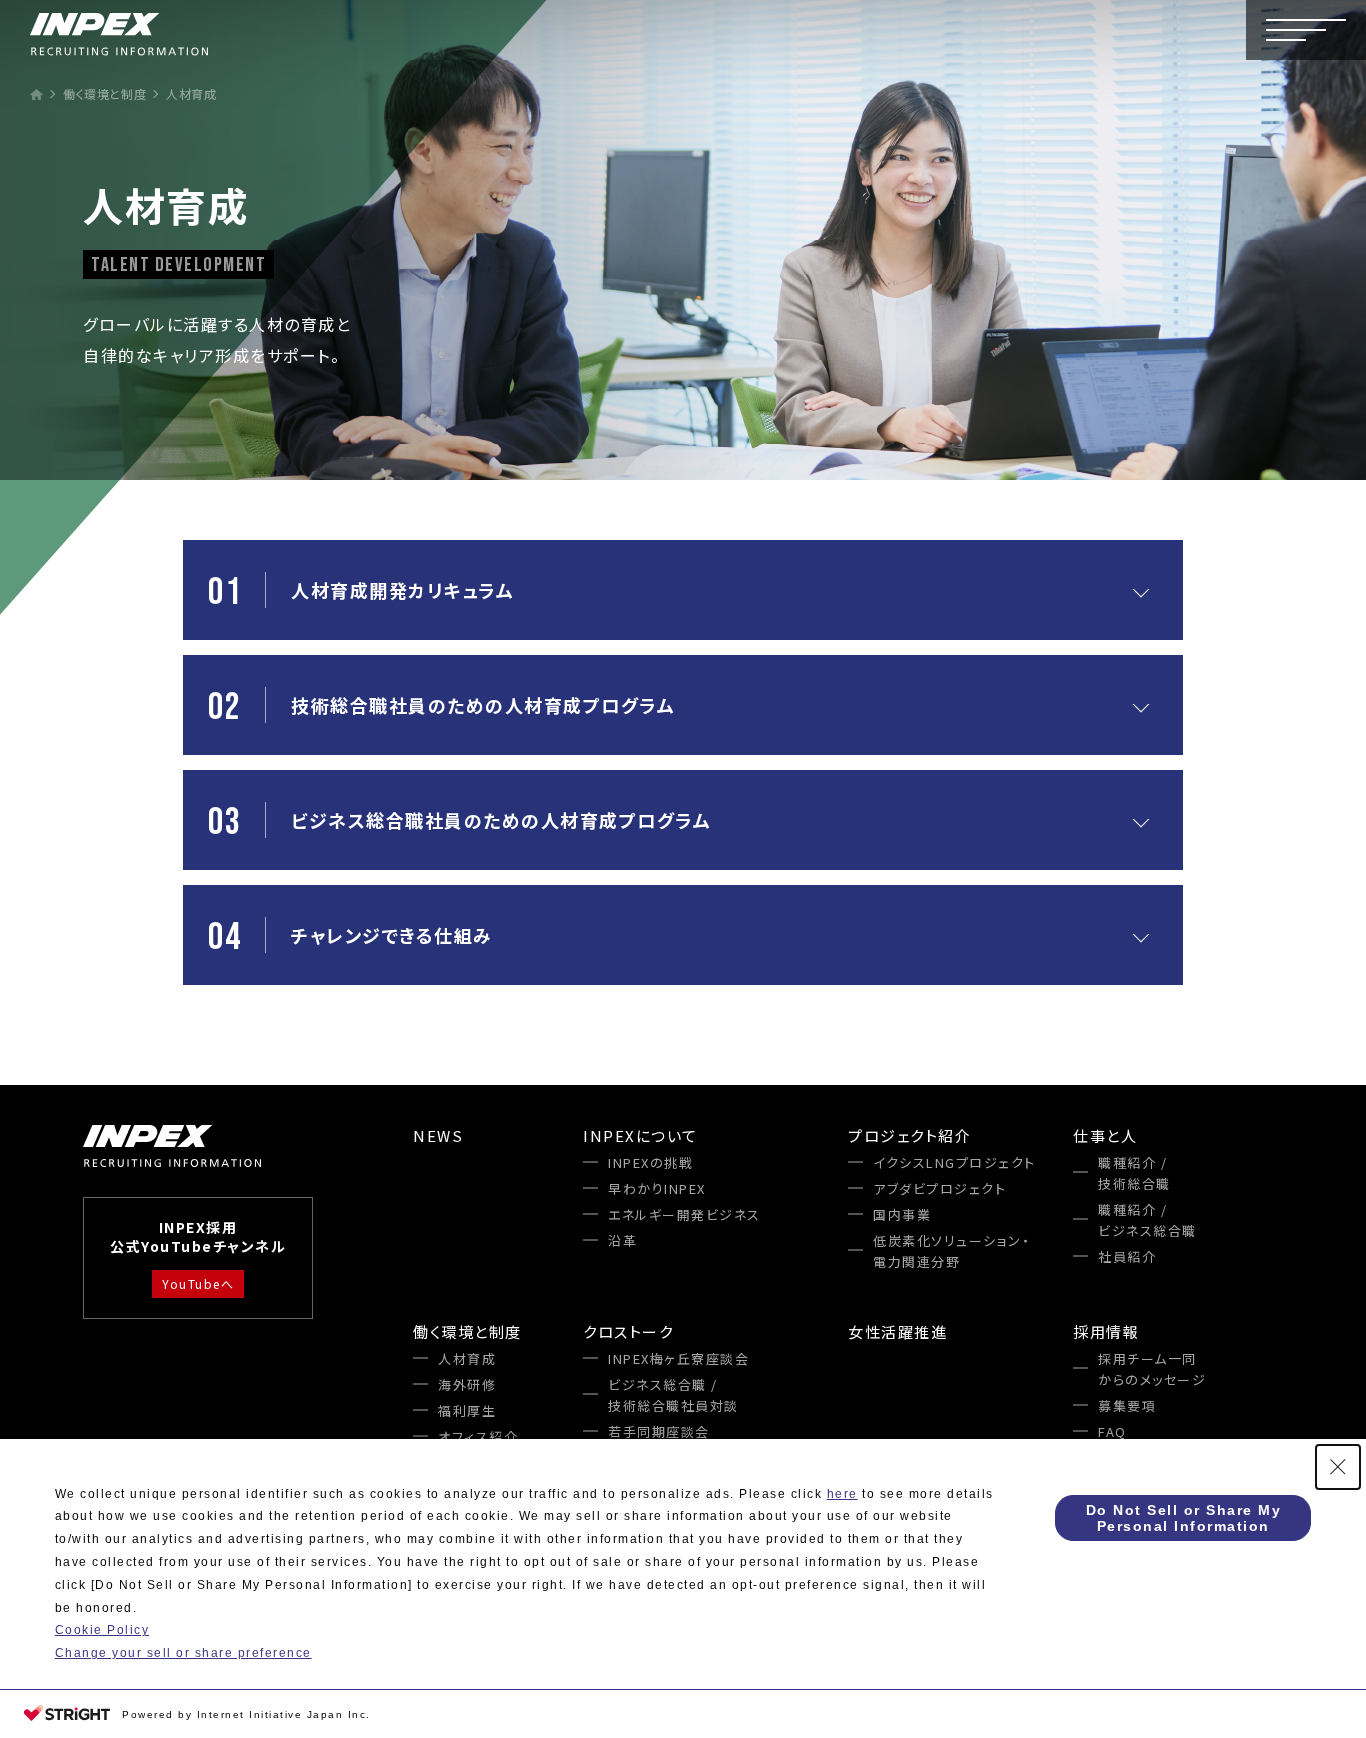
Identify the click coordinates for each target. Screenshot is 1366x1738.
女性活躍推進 (897, 1331)
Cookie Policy (102, 1630)
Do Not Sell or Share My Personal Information (1184, 1518)
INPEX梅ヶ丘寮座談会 (678, 1358)
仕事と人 (1105, 1135)
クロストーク (628, 1331)
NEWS (438, 1135)
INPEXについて (640, 1135)
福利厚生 (467, 1410)
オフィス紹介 (478, 1436)
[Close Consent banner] (1338, 1467)
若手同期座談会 (659, 1431)
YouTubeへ (198, 1283)
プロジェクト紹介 (909, 1135)
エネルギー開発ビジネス (684, 1214)
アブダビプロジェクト (939, 1188)
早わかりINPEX (657, 1188)
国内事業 (902, 1214)
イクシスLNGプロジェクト (954, 1162)
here (842, 1494)
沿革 (622, 1240)
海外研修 (467, 1384)
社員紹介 (1127, 1256)
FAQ (1112, 1431)
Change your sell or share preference (183, 1653)
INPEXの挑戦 (650, 1162)
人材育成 (467, 1358)
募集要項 (1127, 1405)
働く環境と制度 (467, 1331)
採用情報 (1106, 1331)
